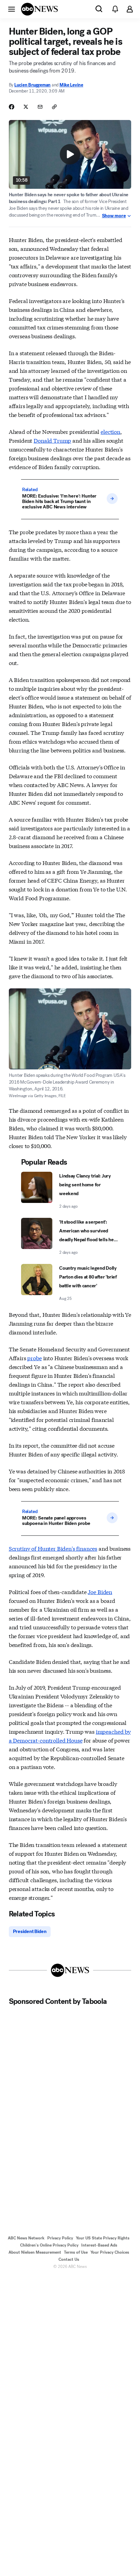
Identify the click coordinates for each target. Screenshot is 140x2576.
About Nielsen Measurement (35, 2252)
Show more (114, 216)
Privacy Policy (60, 2238)
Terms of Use (76, 2252)
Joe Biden (100, 1592)
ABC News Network (26, 2238)
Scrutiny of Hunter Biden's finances (53, 1548)
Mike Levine (71, 85)
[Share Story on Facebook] (12, 107)
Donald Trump (52, 440)
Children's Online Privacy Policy (49, 2245)
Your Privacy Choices (110, 2252)
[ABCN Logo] (39, 9)
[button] (12, 9)
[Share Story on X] (26, 107)
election (110, 431)
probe (34, 1358)
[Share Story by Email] (40, 107)
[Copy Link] (54, 107)
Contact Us (69, 2259)
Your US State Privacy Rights (103, 2238)
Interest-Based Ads (99, 2245)
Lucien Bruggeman (32, 85)
